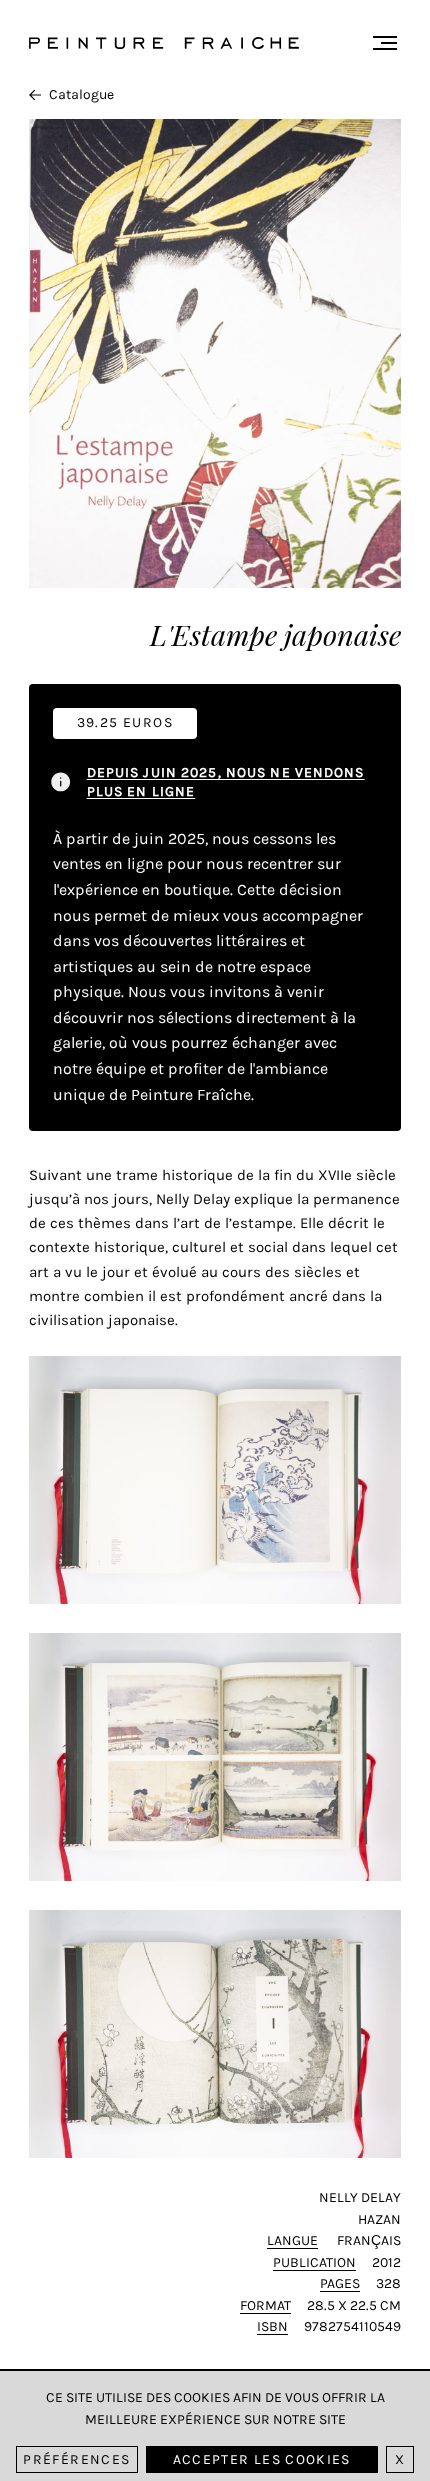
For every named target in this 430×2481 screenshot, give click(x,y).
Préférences (76, 2459)
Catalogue (81, 94)
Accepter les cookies (262, 2459)
